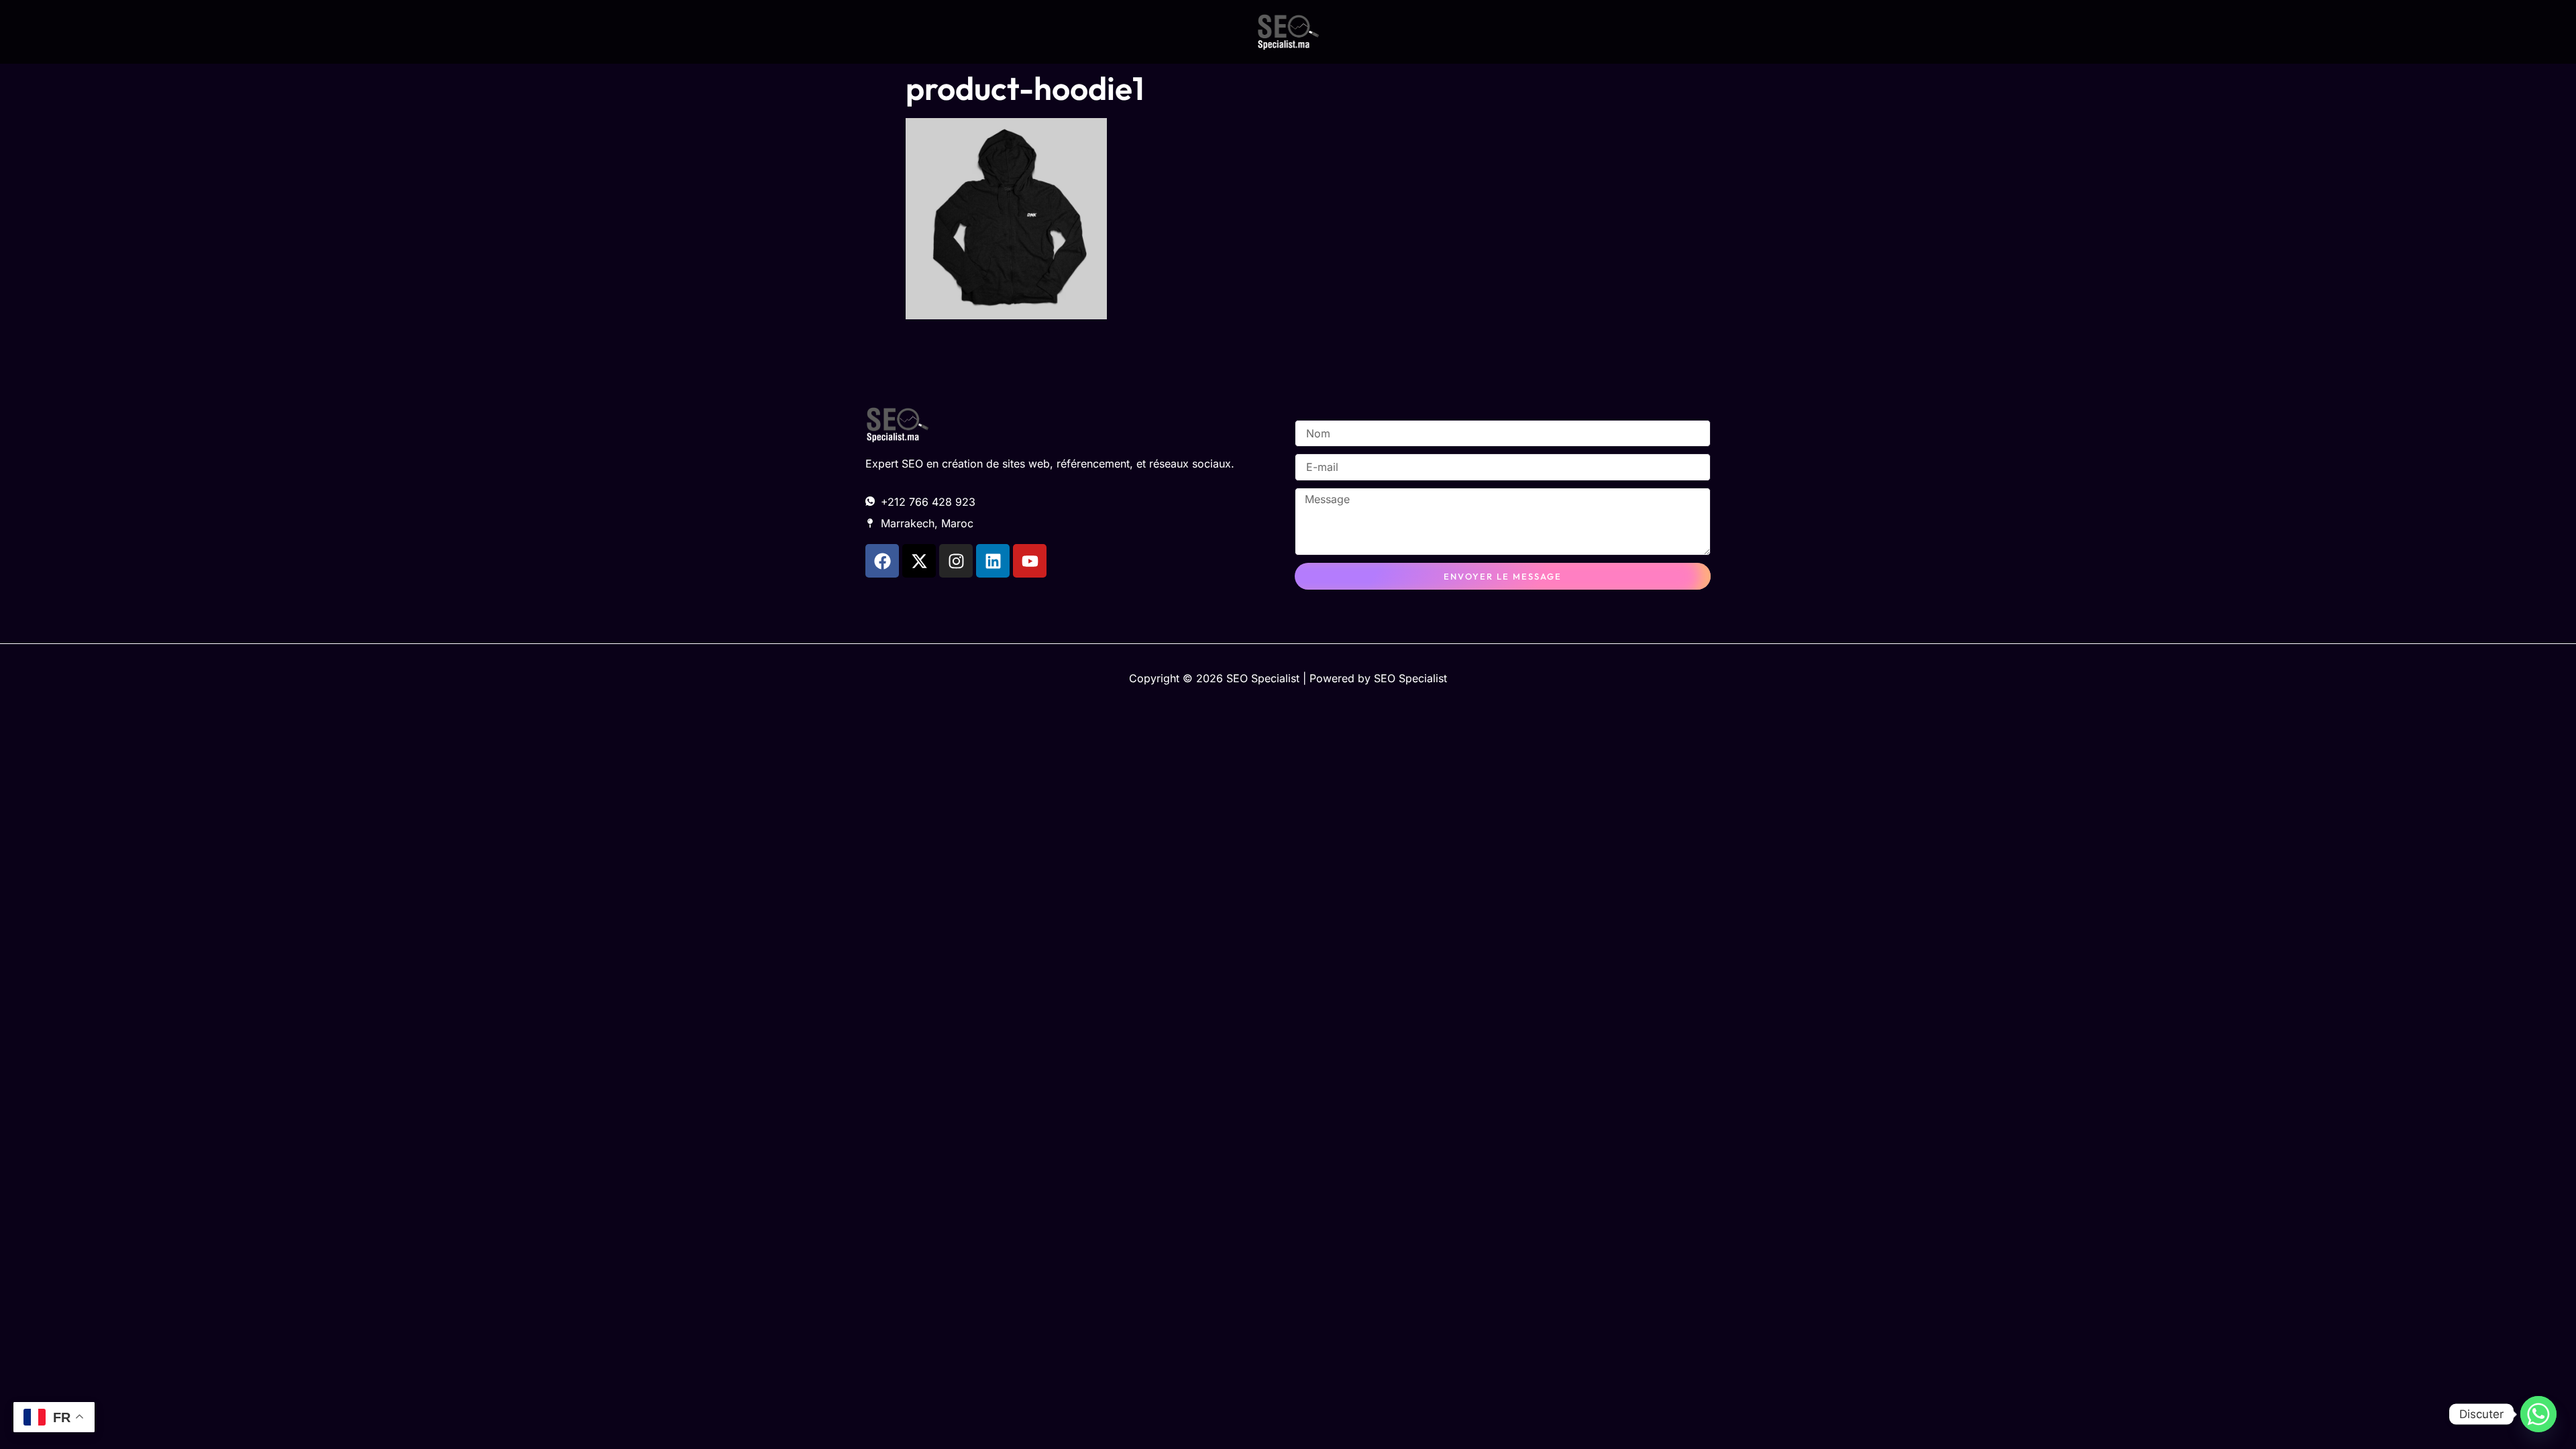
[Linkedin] (993, 561)
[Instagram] (956, 561)
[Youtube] (1030, 561)
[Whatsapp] (2538, 1414)
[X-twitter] (919, 561)
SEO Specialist (1410, 678)
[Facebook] (882, 561)
